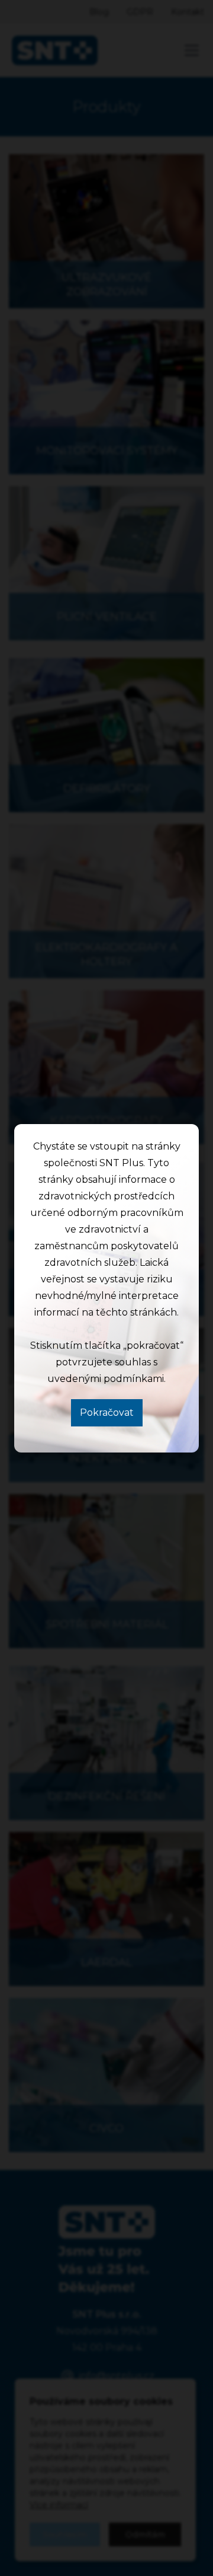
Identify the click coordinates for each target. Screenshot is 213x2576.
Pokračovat (107, 1413)
